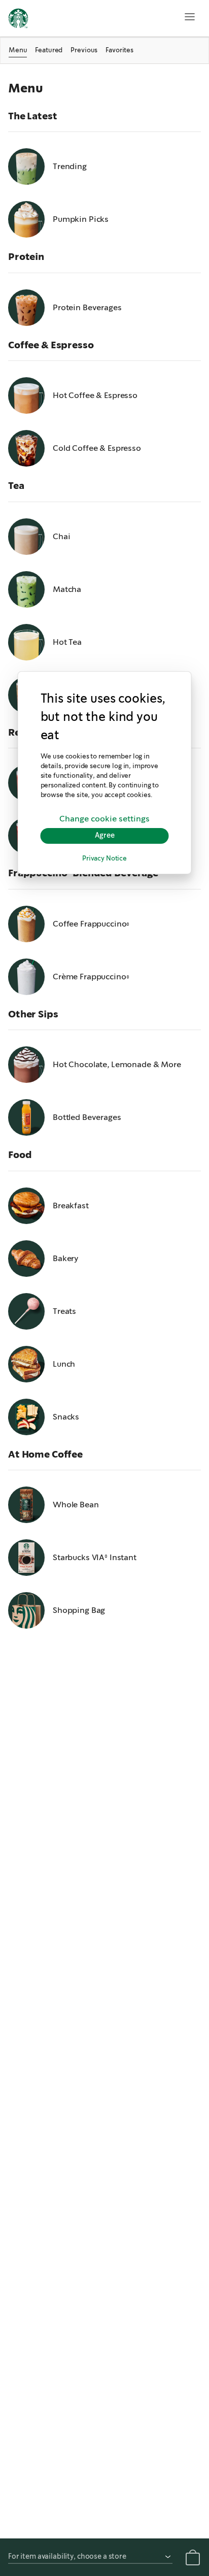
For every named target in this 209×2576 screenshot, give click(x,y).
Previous (84, 50)
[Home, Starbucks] (18, 20)
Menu (18, 50)
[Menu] (190, 17)
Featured (49, 50)
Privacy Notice (104, 859)
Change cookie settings (104, 819)
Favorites (119, 50)
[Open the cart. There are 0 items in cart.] (193, 2559)
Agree (105, 836)
